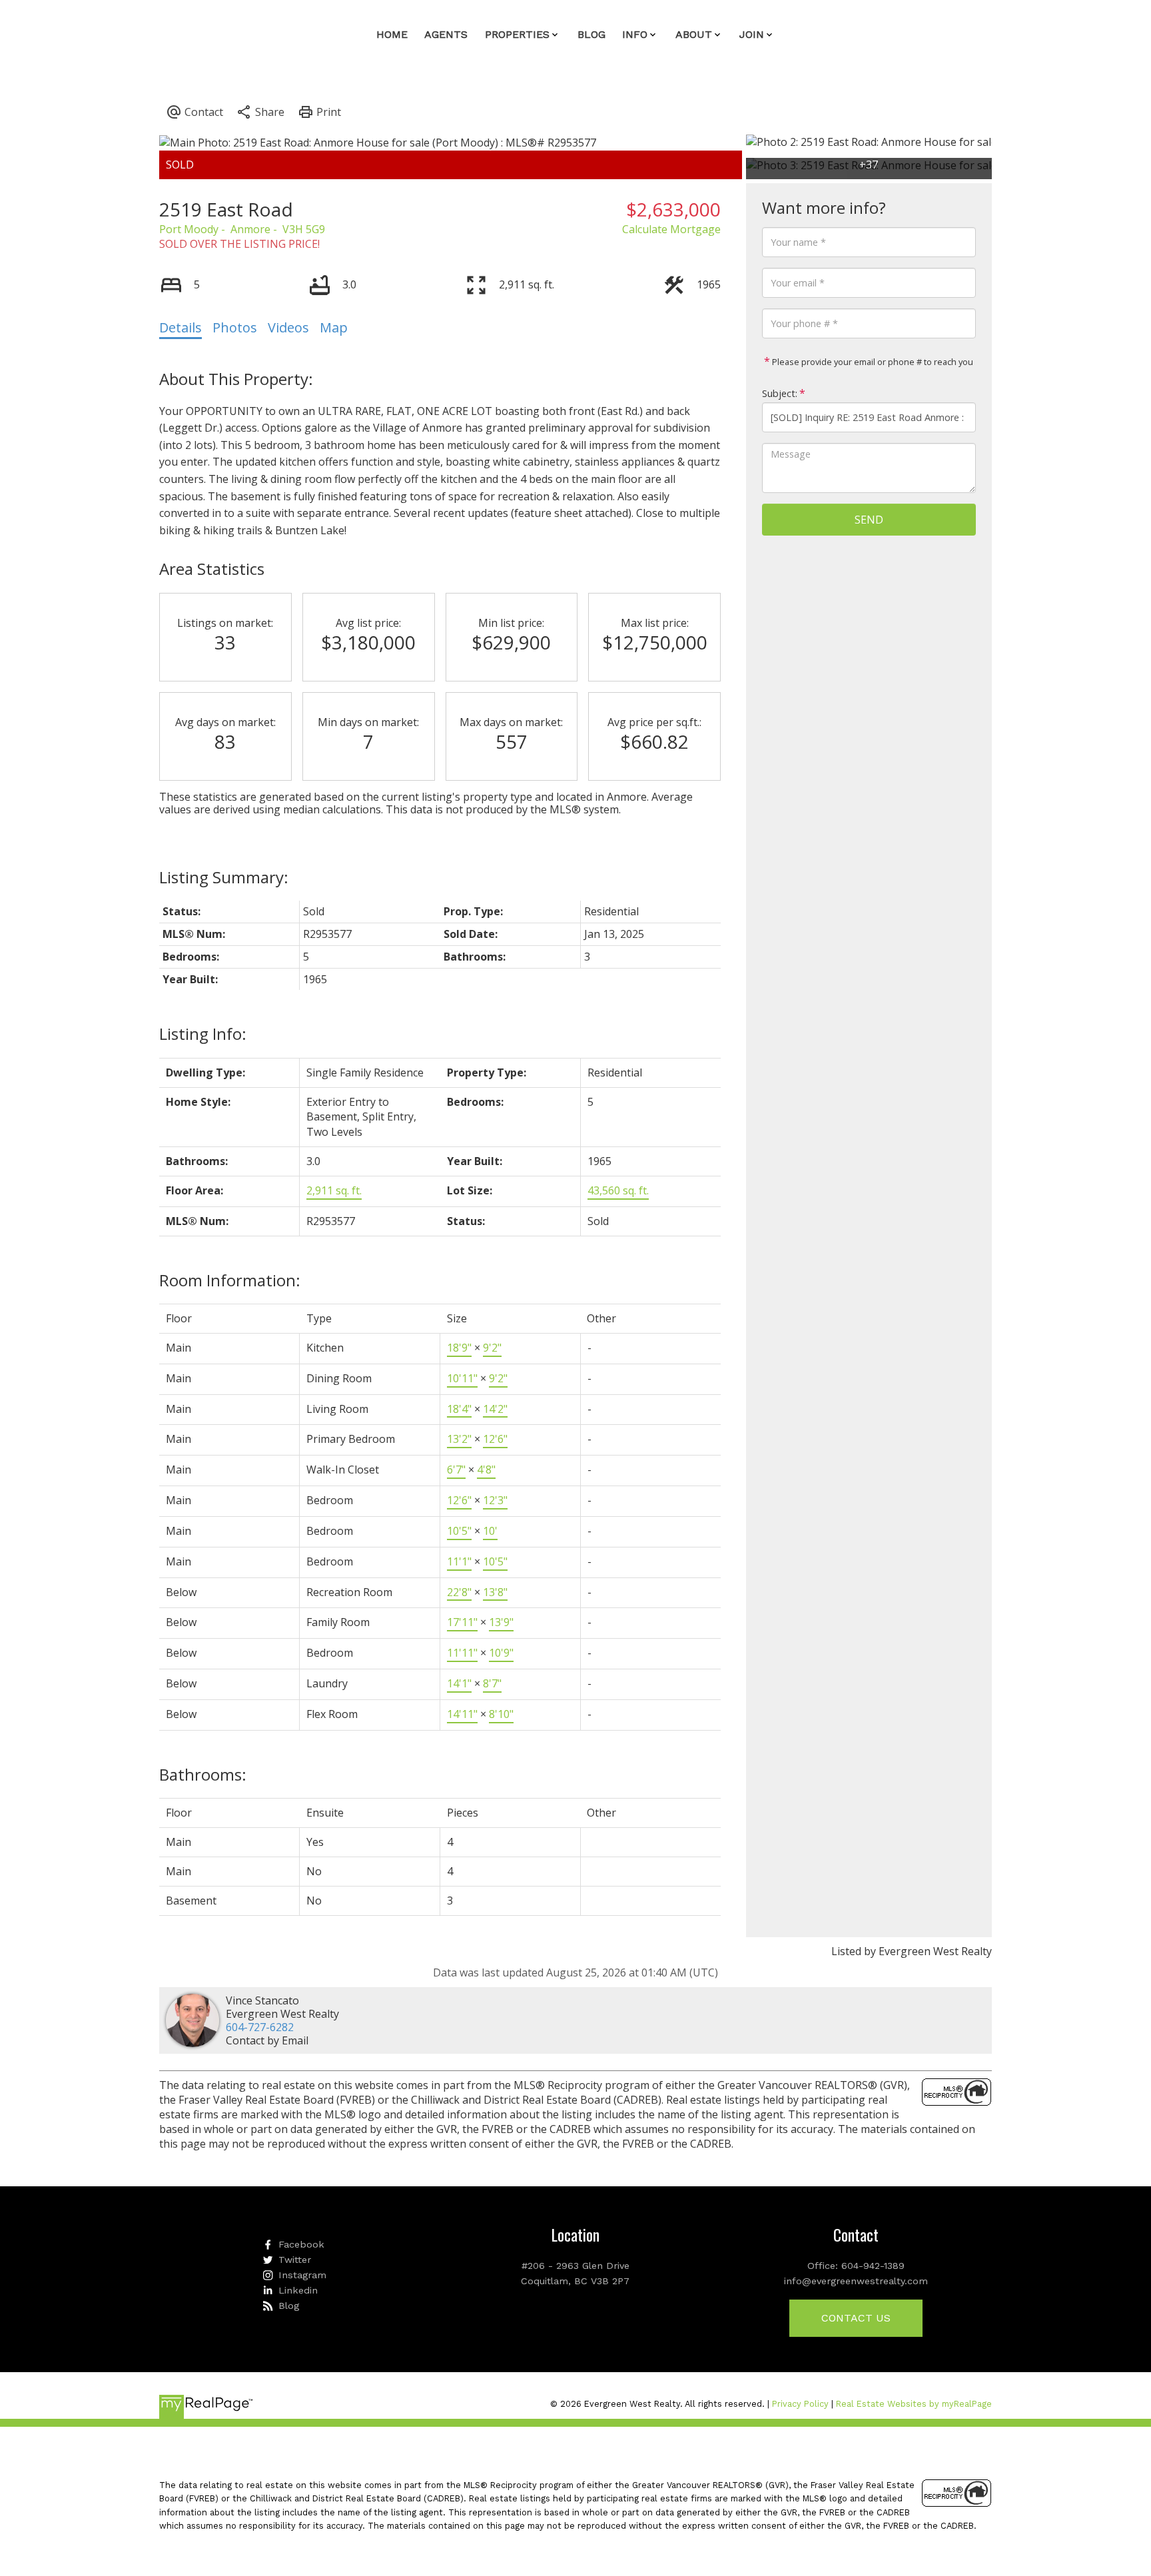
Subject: (780, 393)
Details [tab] (181, 327)
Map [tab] (334, 327)
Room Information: (230, 1280)
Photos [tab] (235, 327)
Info (635, 34)
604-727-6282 (260, 2027)
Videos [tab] (288, 327)
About (694, 34)
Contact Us (856, 2318)
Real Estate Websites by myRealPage (914, 2404)
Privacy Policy (800, 2404)
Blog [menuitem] (591, 34)
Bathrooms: (203, 1774)
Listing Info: (203, 1034)
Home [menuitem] (392, 34)
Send (869, 520)
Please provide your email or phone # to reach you (872, 362)
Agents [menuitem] (446, 34)
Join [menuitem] (752, 34)
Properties (517, 34)
